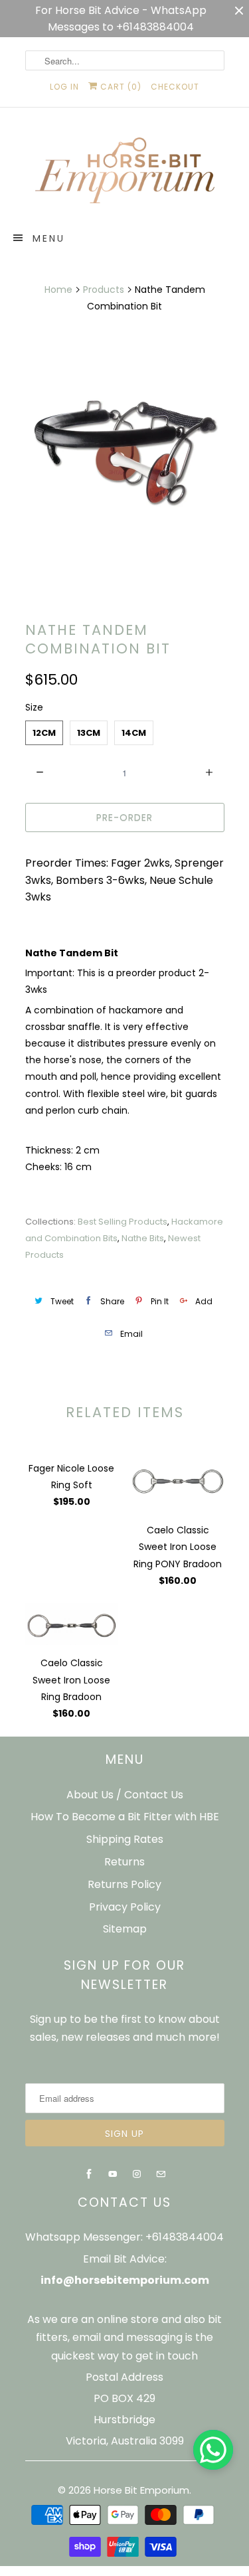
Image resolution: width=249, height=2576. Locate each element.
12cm (44, 733)
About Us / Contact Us (125, 1795)
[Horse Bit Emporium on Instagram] (137, 2174)
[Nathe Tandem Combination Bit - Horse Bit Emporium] (125, 451)
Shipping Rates (125, 1839)
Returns (124, 1862)
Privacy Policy (125, 1907)
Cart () (120, 87)
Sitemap (125, 1929)
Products (104, 290)
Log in (64, 87)
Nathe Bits (143, 1238)
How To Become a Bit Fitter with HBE (125, 1817)
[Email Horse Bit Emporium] (161, 2174)
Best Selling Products (123, 1222)
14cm (134, 733)
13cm (89, 733)
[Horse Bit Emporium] (125, 173)
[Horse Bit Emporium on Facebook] (89, 2174)
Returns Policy (124, 1884)
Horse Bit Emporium (141, 2490)
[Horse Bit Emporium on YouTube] (113, 2174)
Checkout (175, 87)
